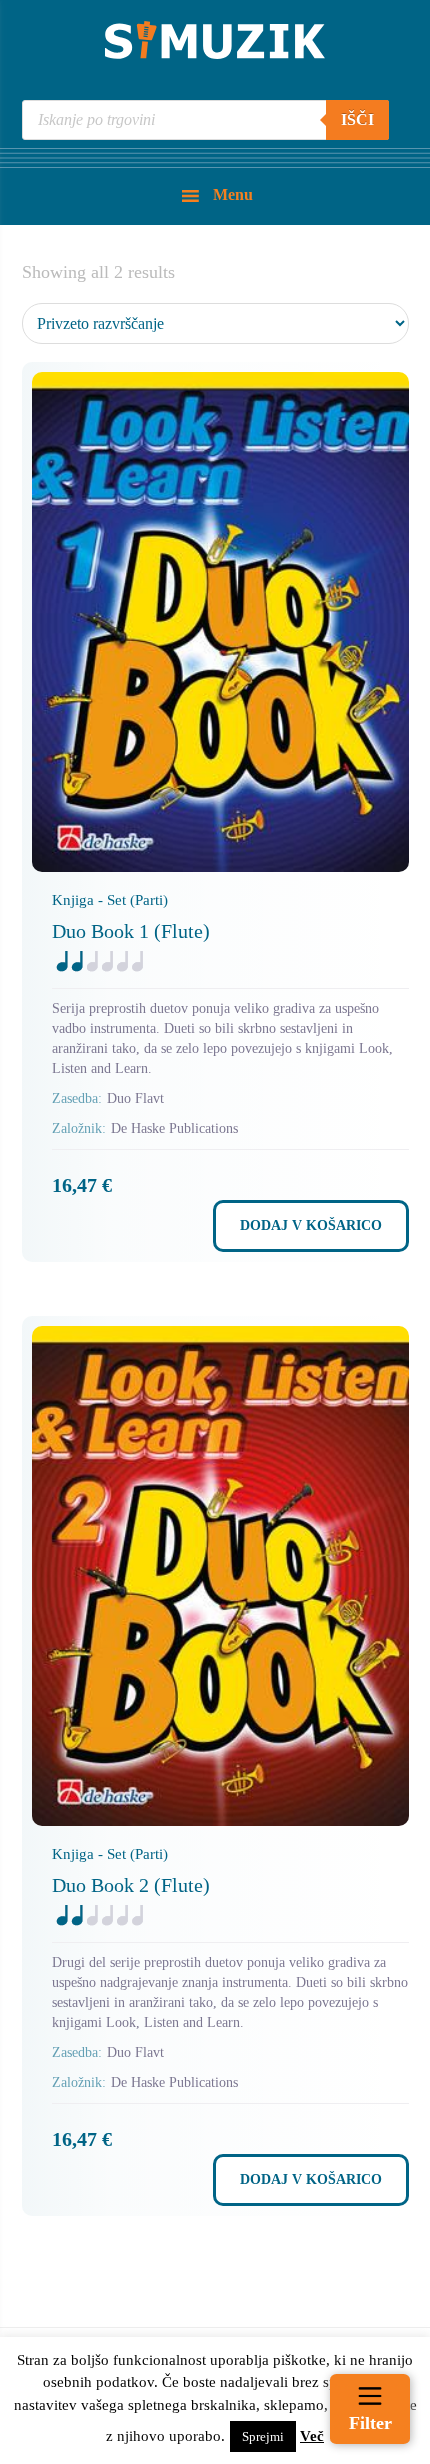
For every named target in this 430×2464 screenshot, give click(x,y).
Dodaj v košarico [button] (311, 1225)
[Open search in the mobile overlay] (205, 120)
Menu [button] (233, 194)
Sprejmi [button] (263, 2436)
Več (312, 2436)
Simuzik (215, 40)
